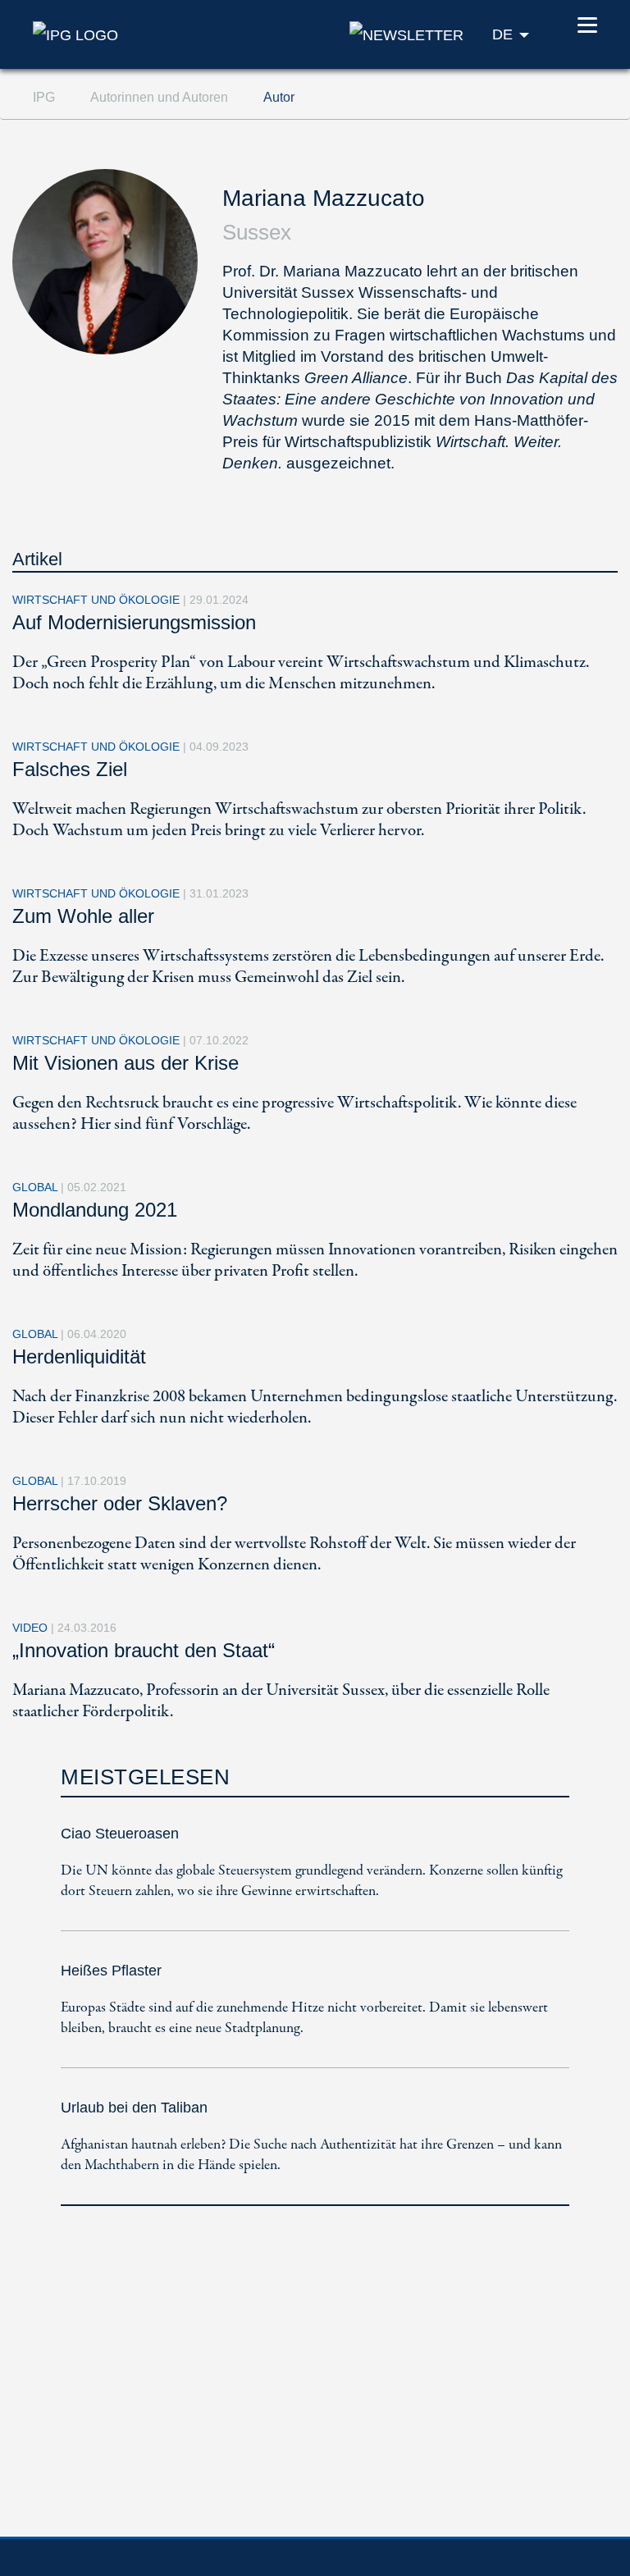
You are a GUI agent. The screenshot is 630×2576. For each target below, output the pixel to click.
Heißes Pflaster (111, 1971)
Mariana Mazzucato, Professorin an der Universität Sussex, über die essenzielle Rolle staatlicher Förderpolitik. (281, 1701)
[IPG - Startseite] (75, 34)
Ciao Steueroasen (120, 1834)
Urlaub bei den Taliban (134, 2108)
